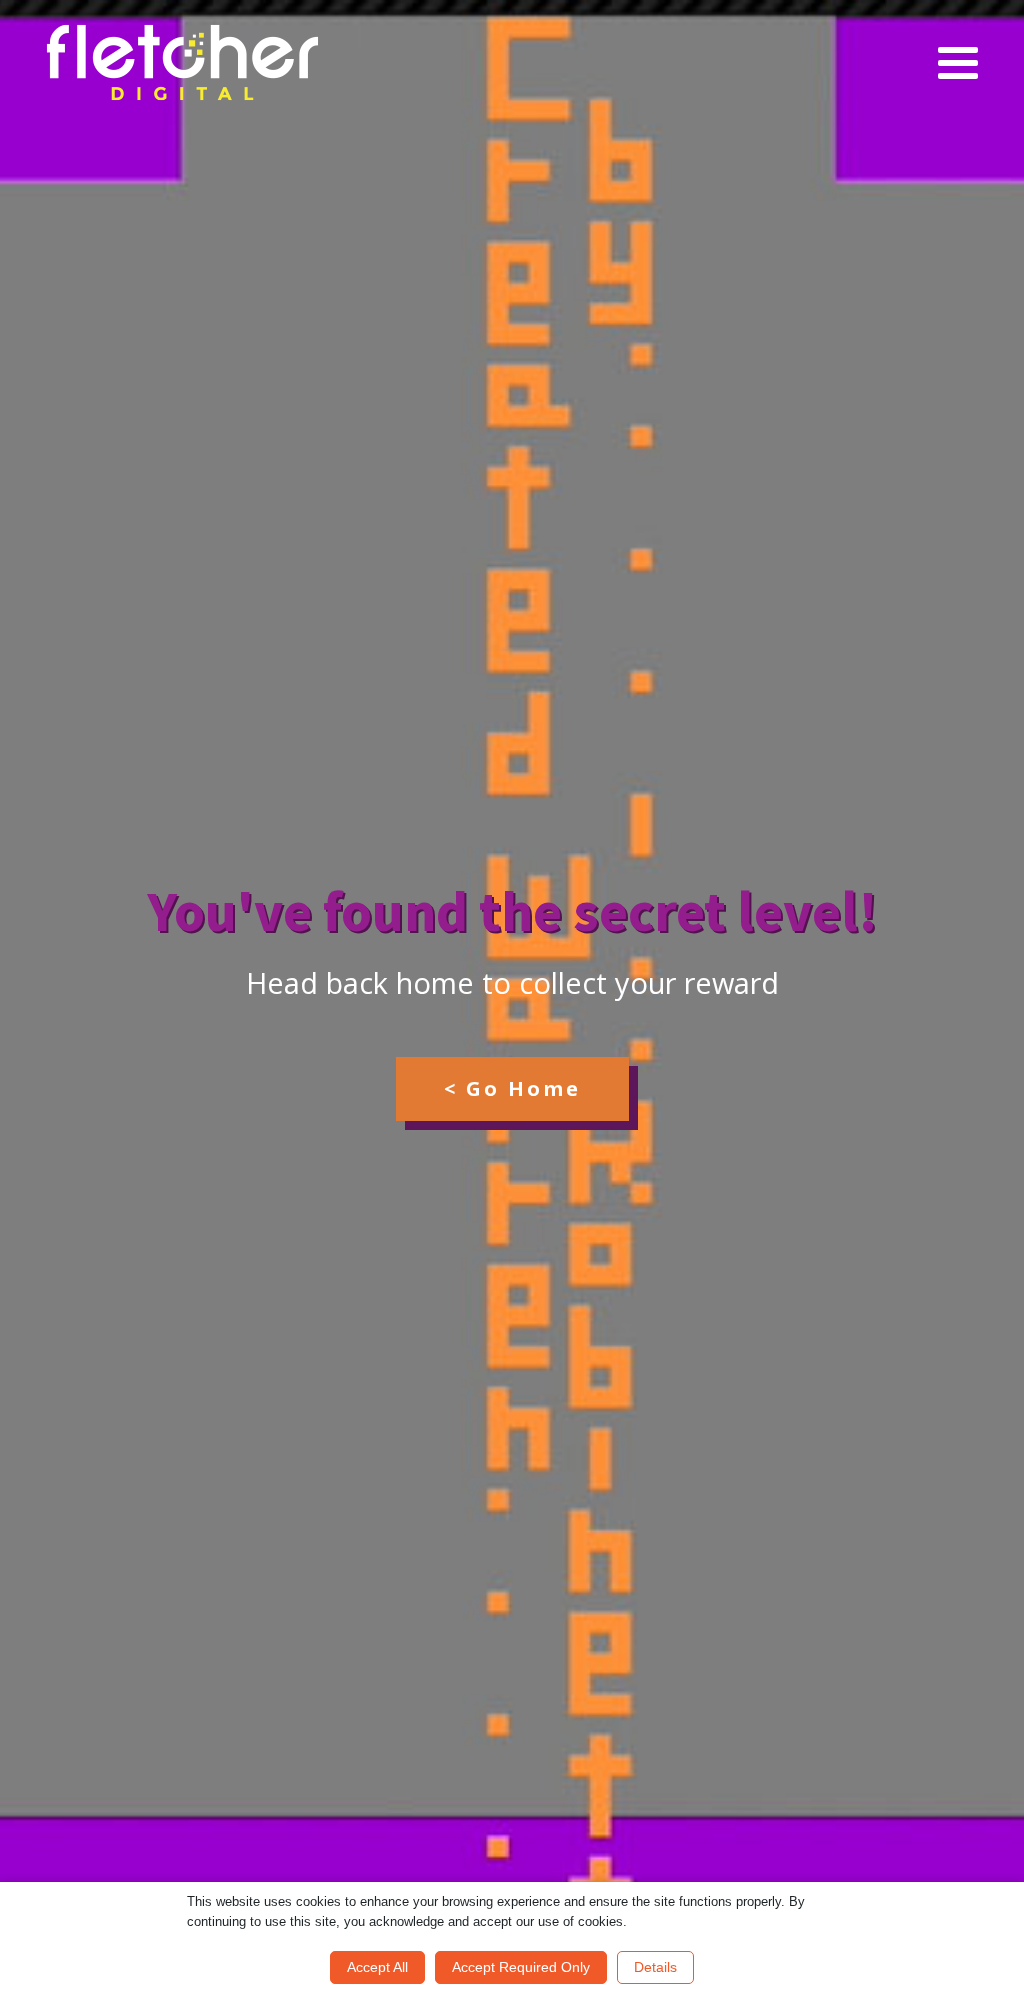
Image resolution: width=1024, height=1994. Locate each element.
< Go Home (512, 1088)
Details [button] (655, 1967)
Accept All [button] (377, 1967)
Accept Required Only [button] (521, 1967)
